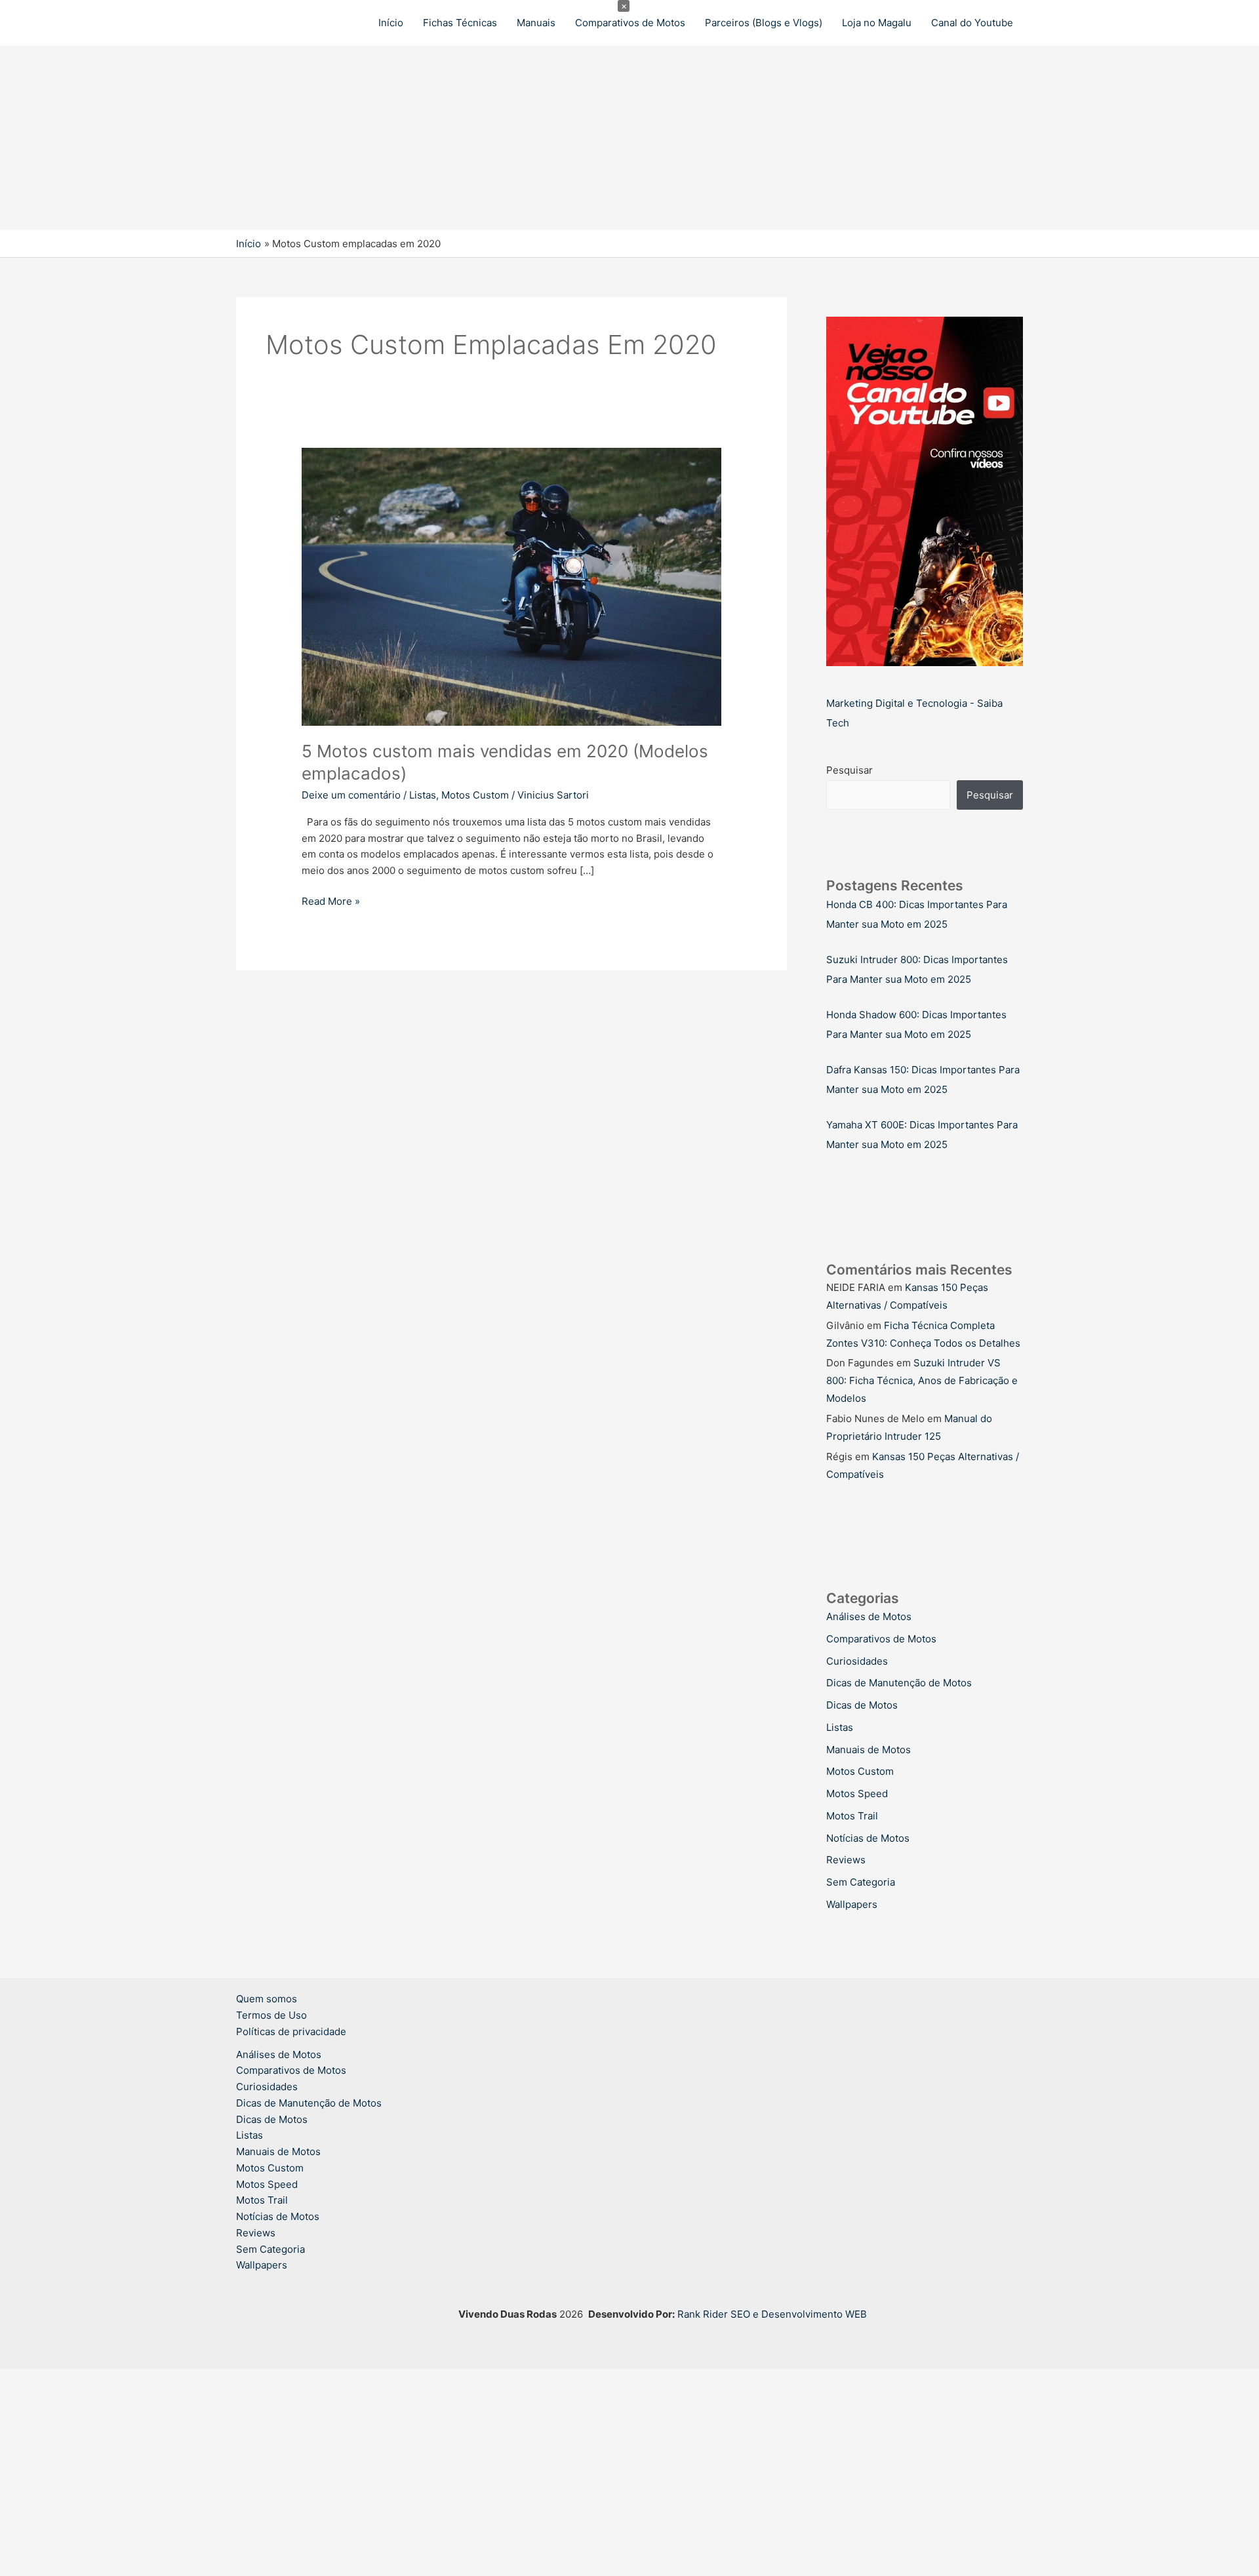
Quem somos (267, 1999)
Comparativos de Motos (630, 23)
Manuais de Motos (869, 1750)
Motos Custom (475, 795)
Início (391, 23)
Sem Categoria (861, 1882)
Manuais (536, 23)
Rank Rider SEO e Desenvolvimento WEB (772, 2314)
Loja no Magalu (877, 23)
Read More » (331, 902)
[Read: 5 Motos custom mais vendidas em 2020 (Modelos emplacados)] (511, 586)
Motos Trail (852, 1816)
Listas (423, 795)
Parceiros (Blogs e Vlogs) (764, 23)
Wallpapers (852, 1904)
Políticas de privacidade (291, 2031)
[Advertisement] (393, 138)
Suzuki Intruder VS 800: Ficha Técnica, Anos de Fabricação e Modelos (922, 1380)
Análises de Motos (869, 1616)
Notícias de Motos (868, 1838)
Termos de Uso (271, 2015)
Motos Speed (857, 1793)
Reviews (846, 1860)
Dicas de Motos (862, 1705)
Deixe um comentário (351, 795)
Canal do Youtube (972, 23)
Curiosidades (857, 1661)
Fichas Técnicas (460, 23)
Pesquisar (849, 770)
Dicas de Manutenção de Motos (899, 1683)
